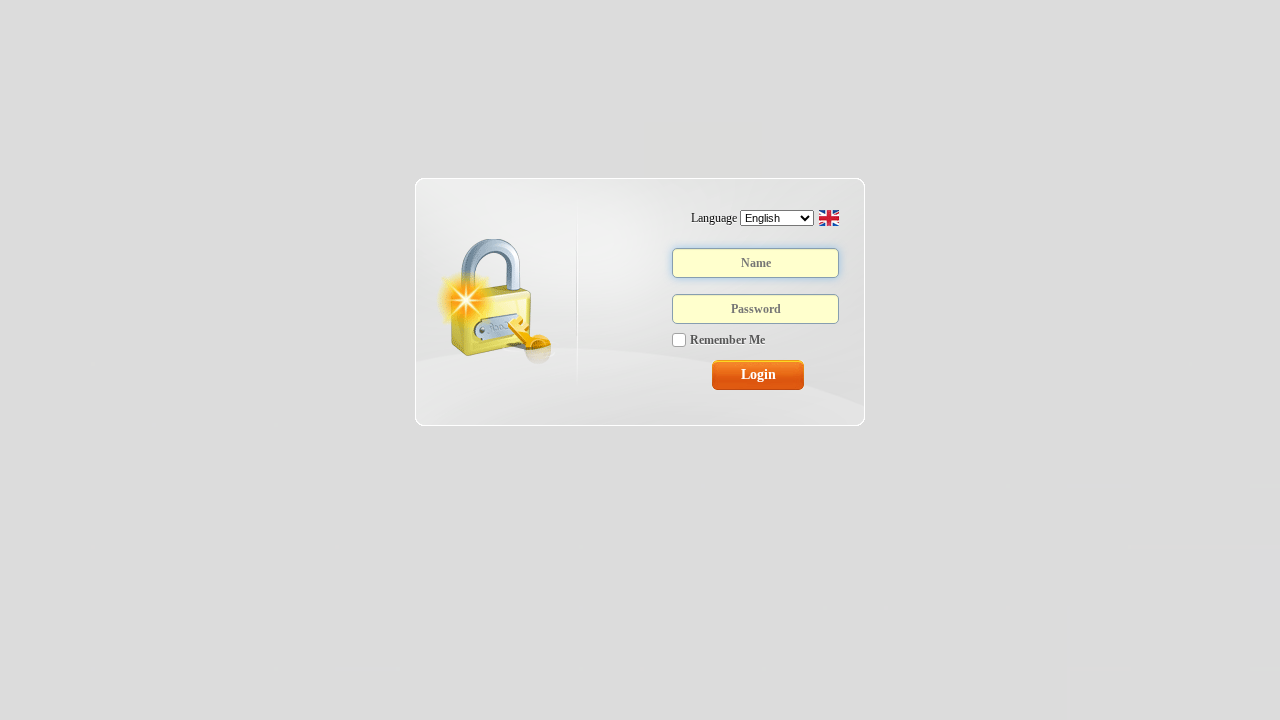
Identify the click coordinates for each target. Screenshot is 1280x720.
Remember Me (727, 340)
